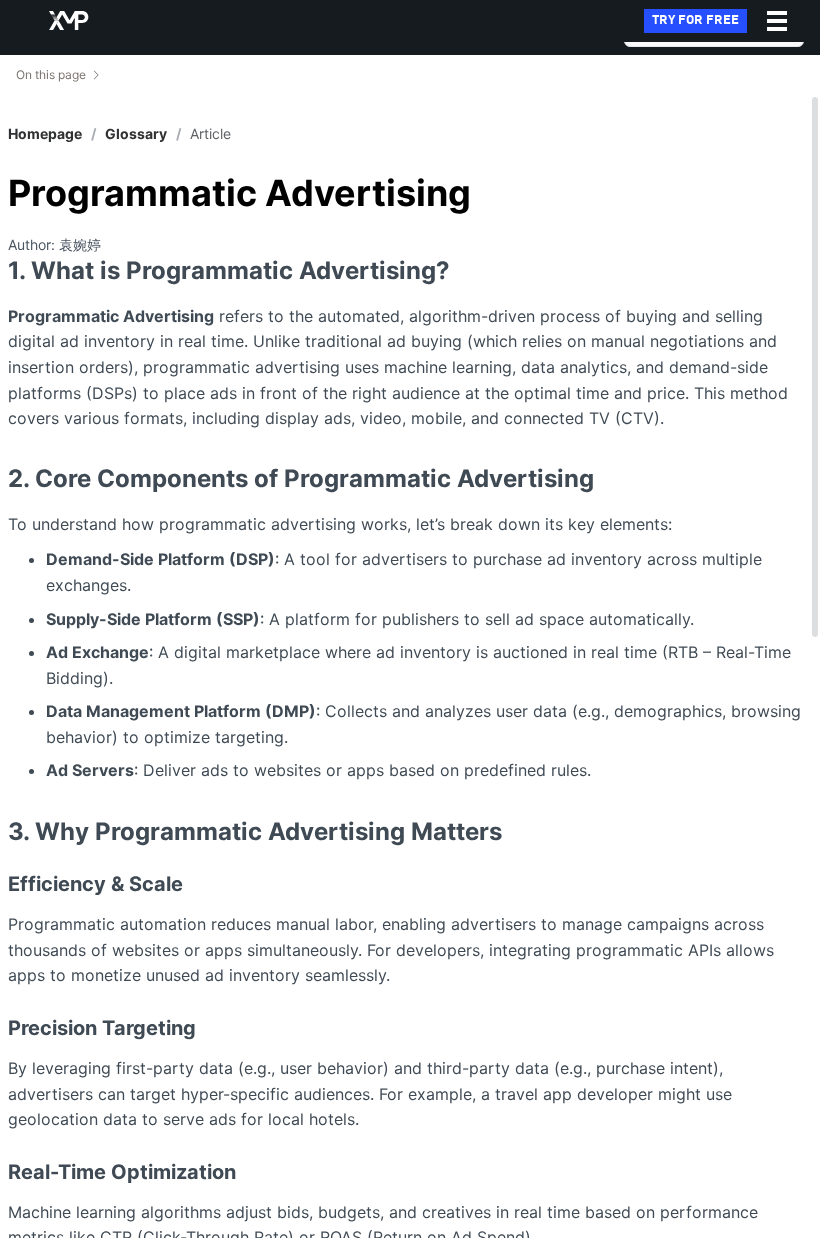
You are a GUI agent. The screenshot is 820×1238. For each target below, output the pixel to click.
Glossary (136, 133)
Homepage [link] (45, 134)
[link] (136, 134)
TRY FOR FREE (695, 20)
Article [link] (210, 134)
